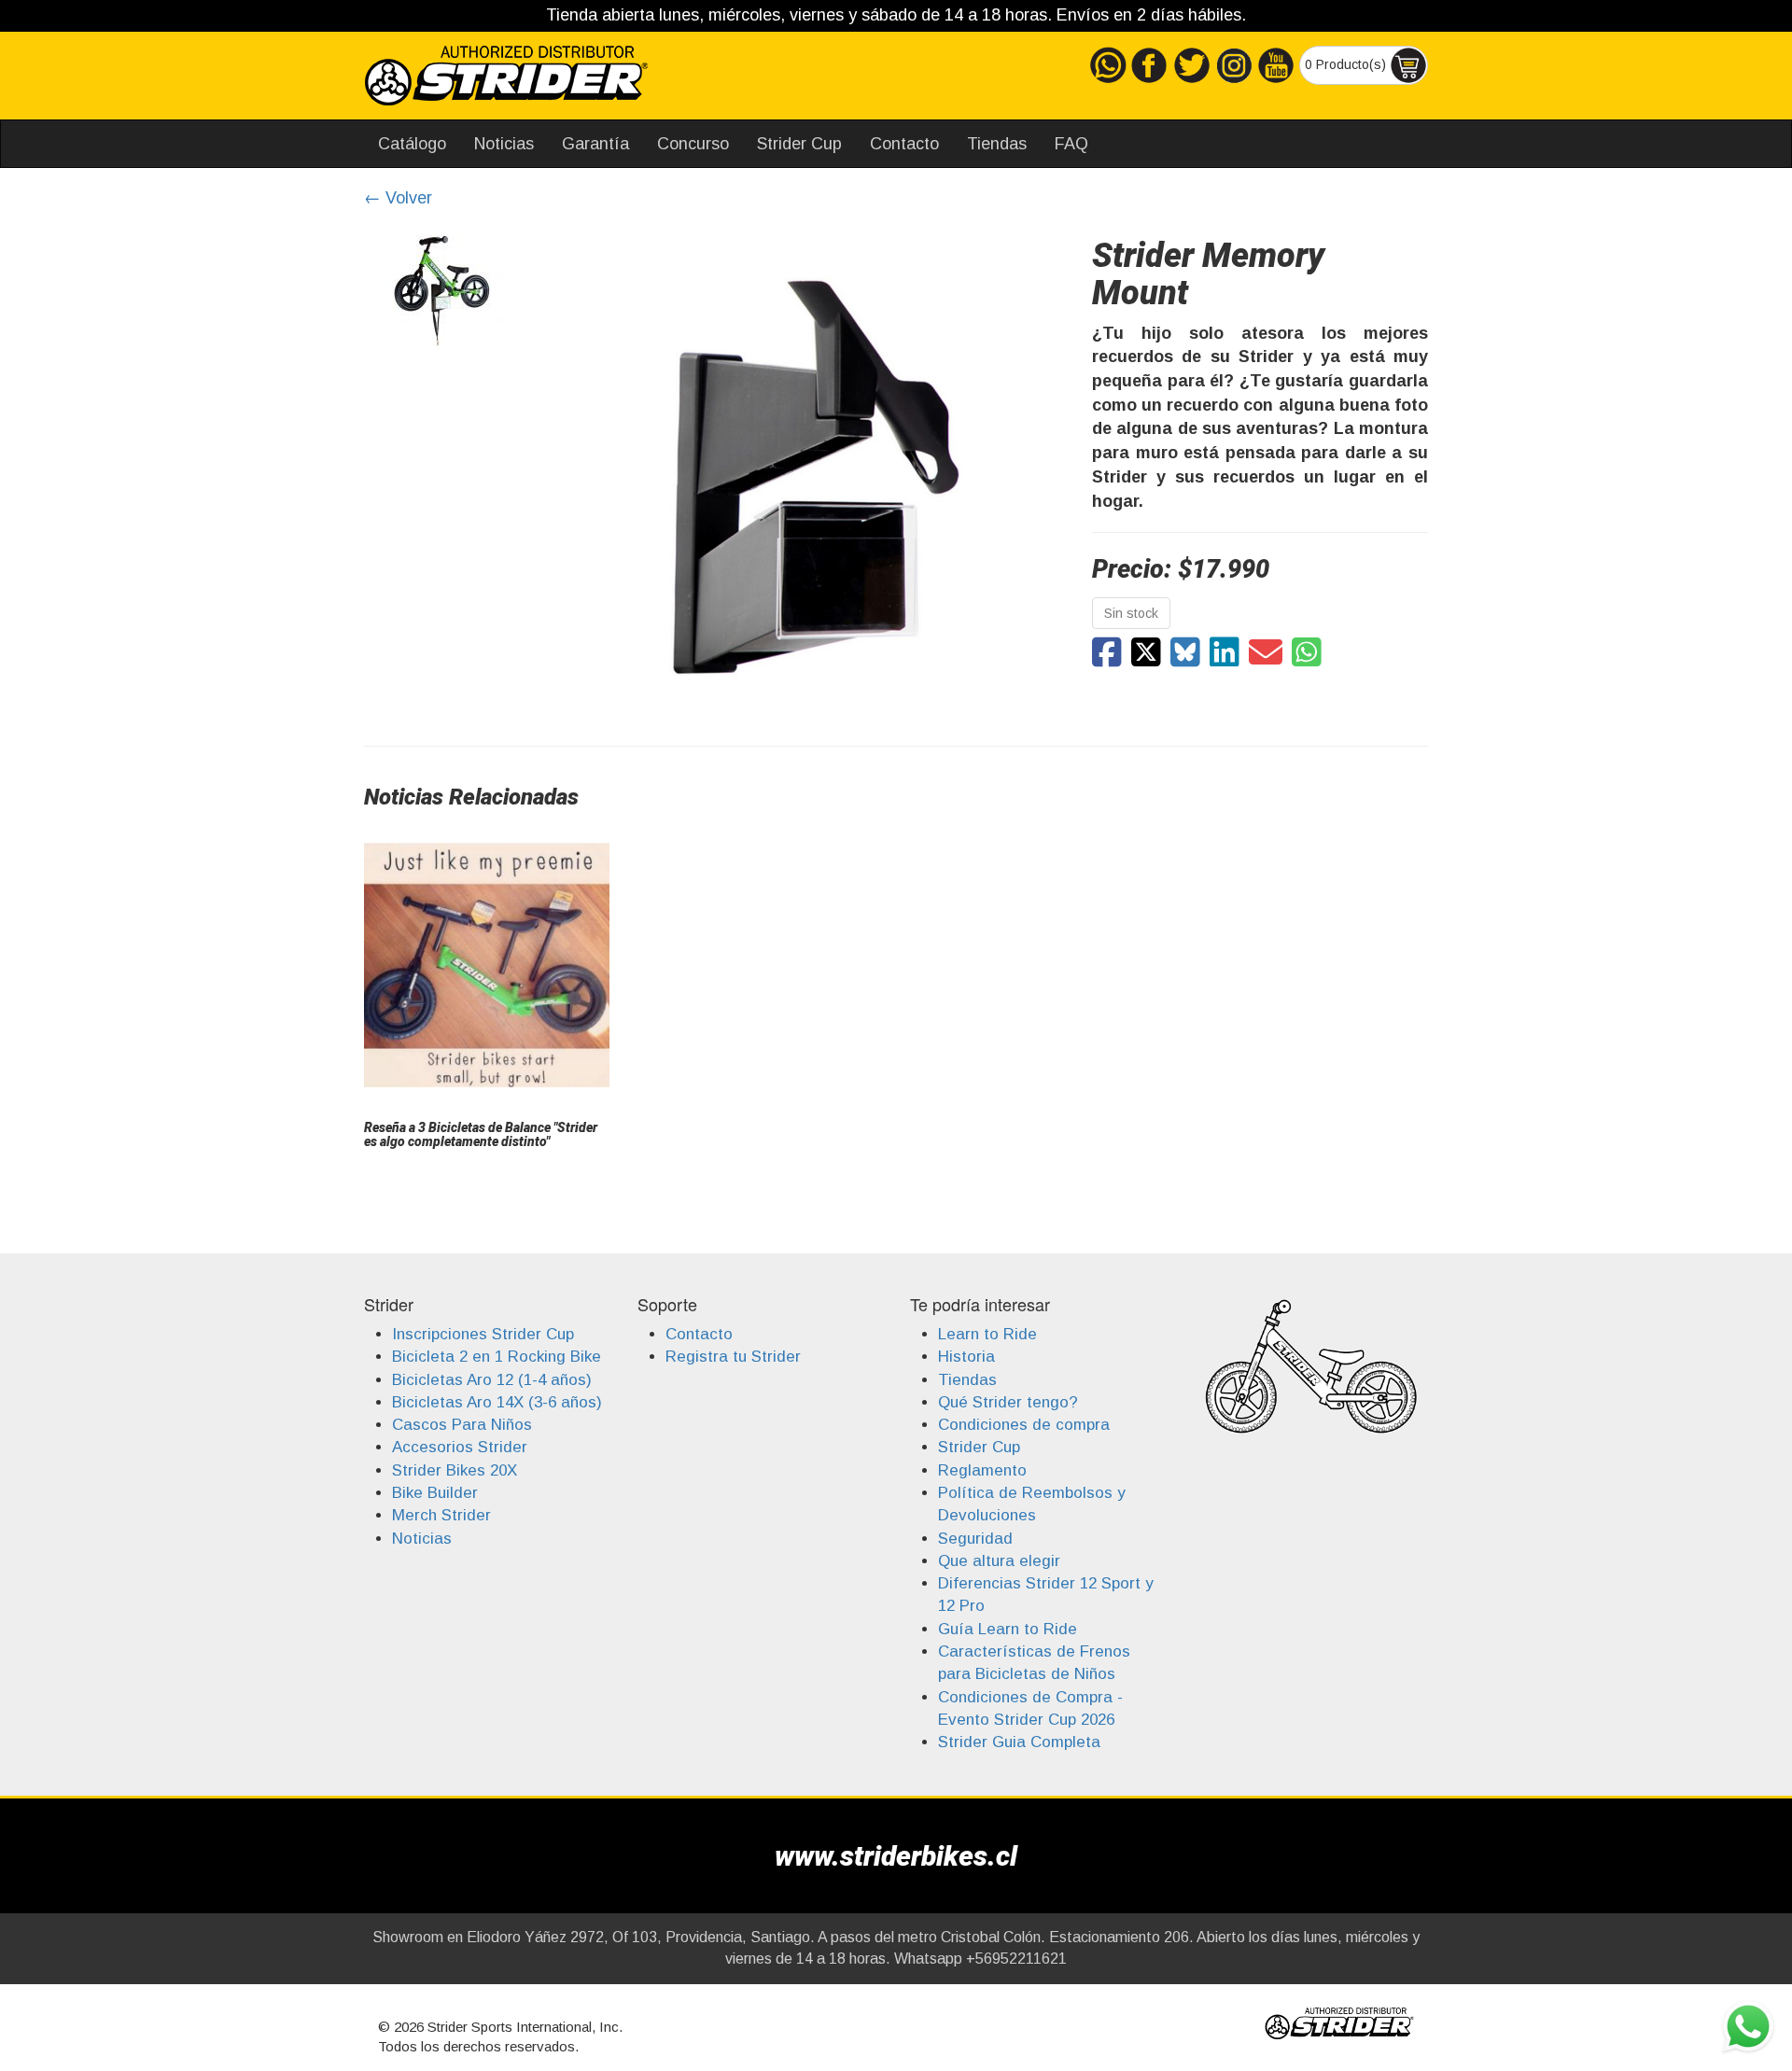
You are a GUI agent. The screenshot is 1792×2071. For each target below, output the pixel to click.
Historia (966, 1357)
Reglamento (982, 1470)
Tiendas (997, 144)
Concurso (693, 144)
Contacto (904, 144)
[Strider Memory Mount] (1107, 653)
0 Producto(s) (1347, 63)
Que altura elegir (999, 1561)
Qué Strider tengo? (1008, 1402)
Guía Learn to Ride (1008, 1629)
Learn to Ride (987, 1334)
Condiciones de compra (1024, 1425)
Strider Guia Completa (1019, 1742)
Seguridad (975, 1539)
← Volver (398, 198)
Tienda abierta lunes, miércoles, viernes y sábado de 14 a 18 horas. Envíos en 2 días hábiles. (896, 15)
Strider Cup (799, 144)
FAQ (1071, 144)
